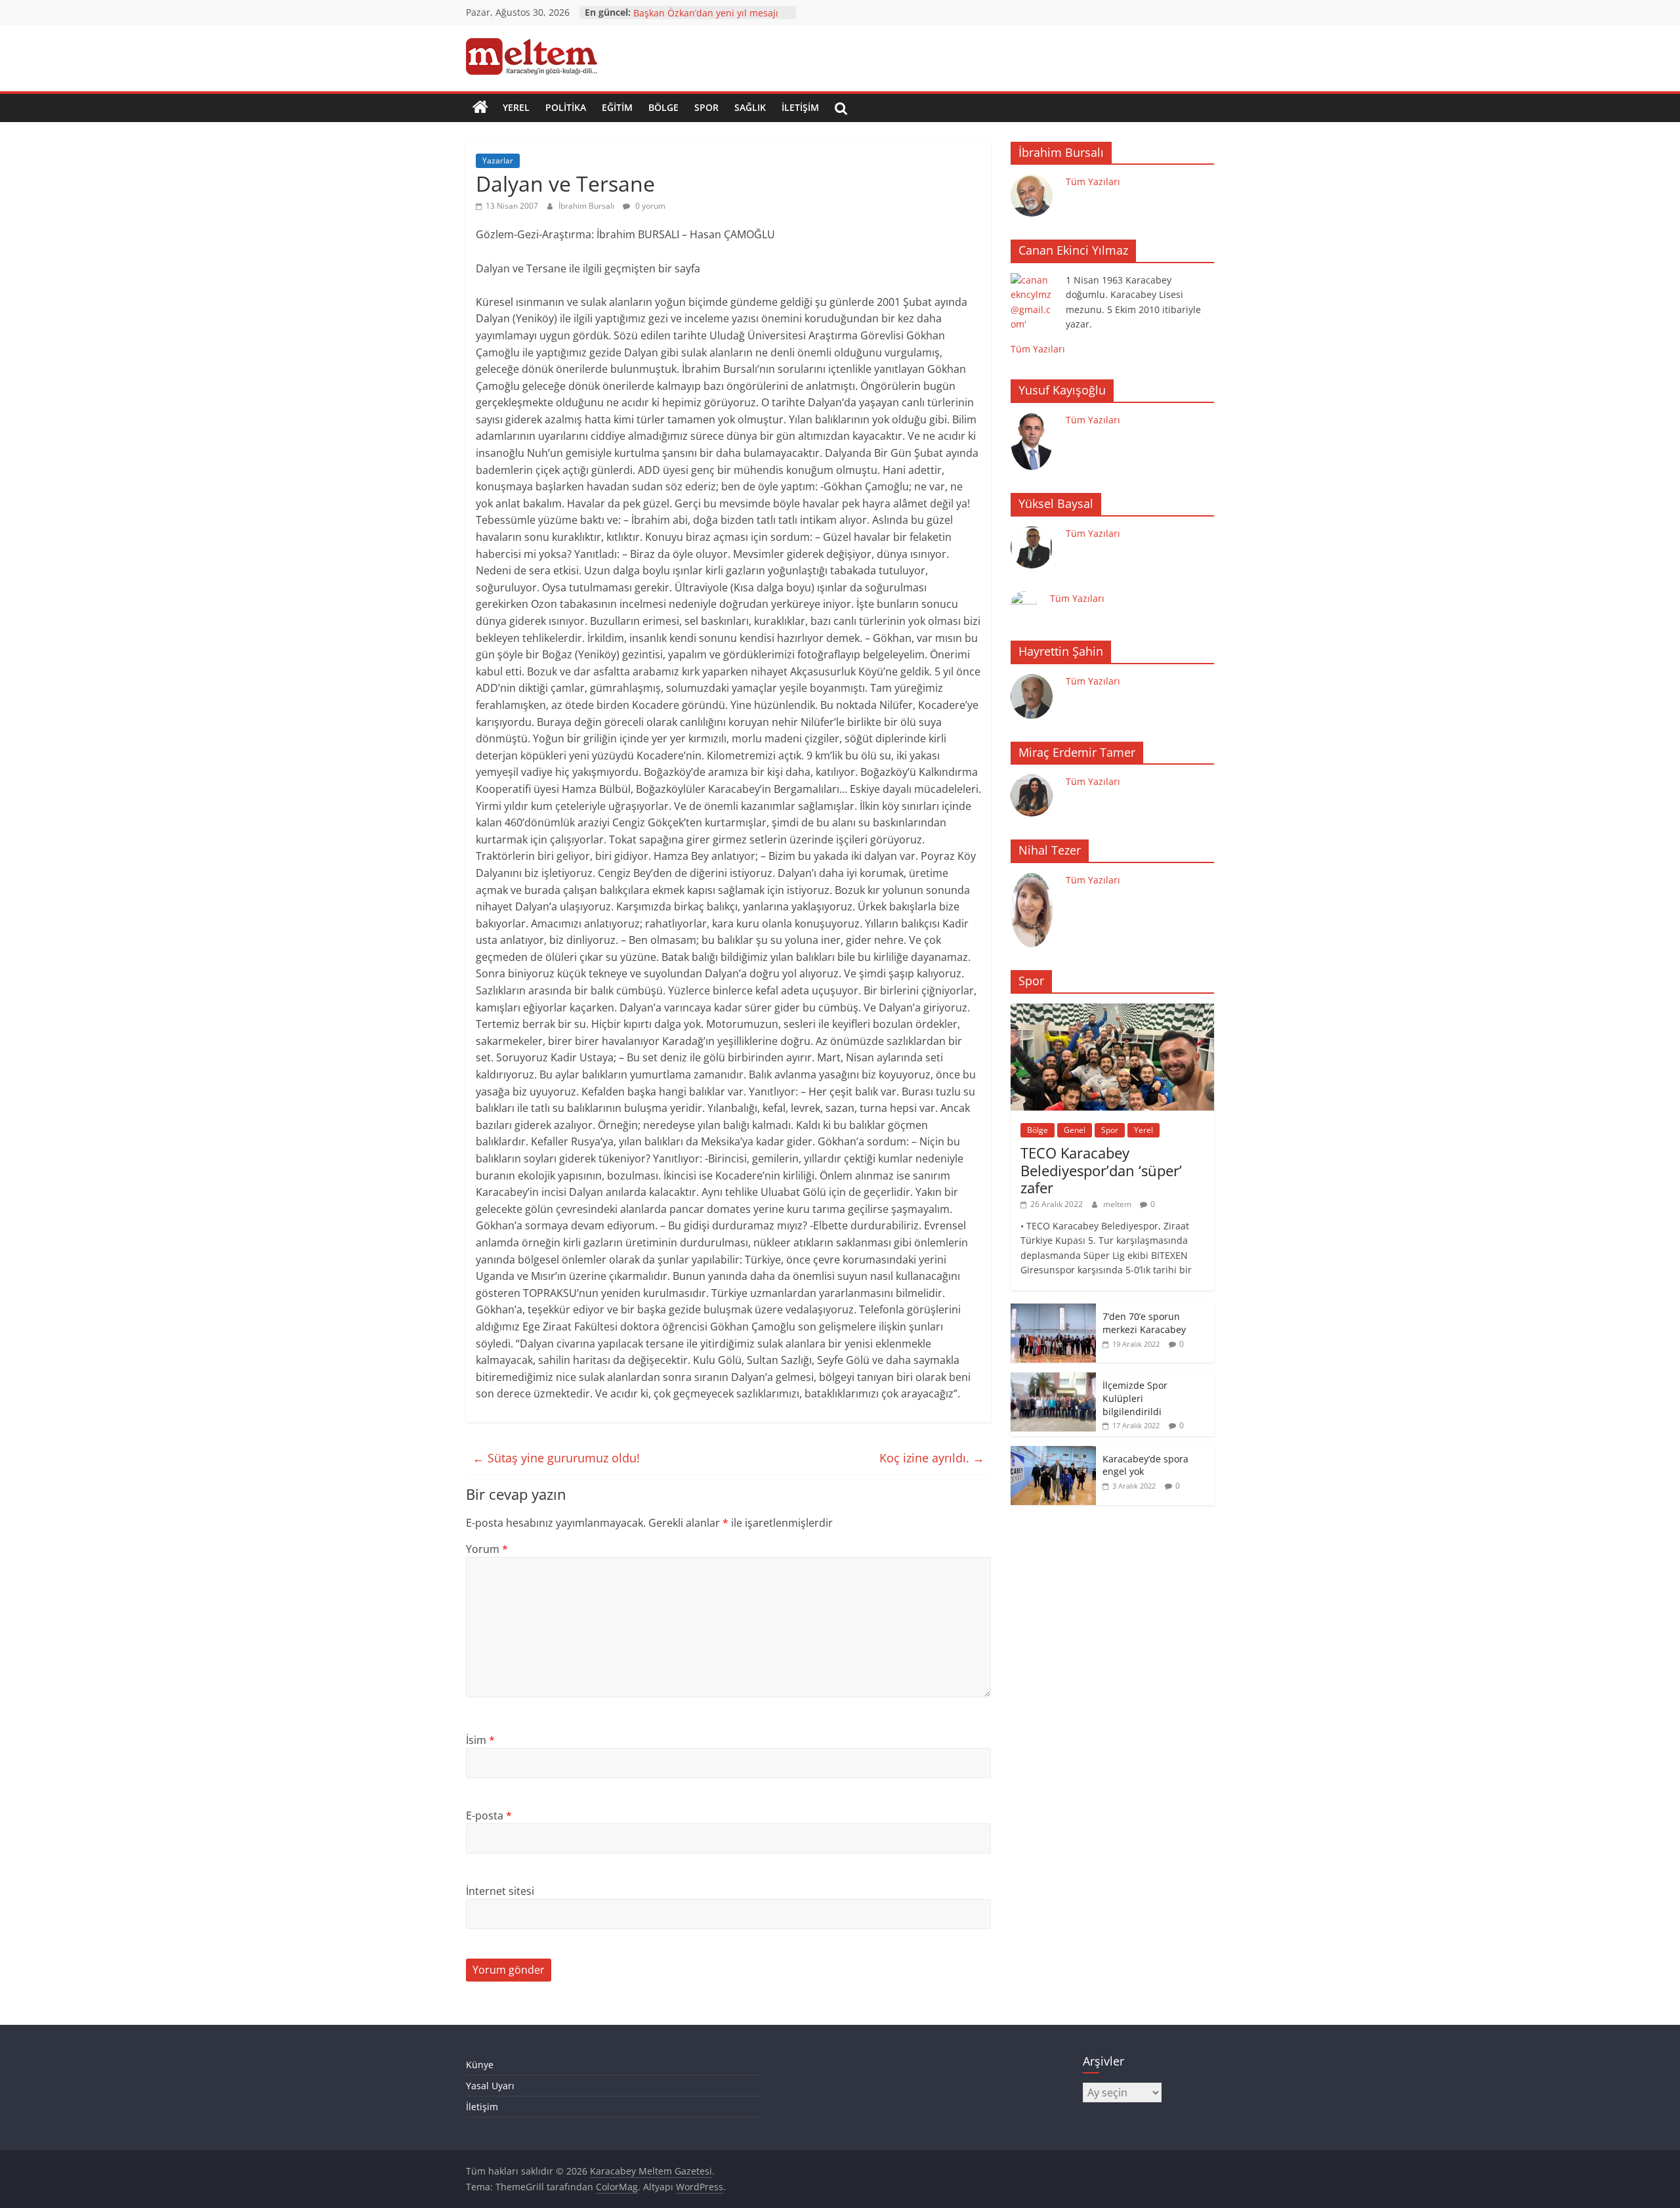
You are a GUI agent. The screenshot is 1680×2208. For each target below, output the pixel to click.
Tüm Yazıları (1093, 181)
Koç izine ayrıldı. (932, 1458)
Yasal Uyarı (490, 2086)
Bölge (663, 107)
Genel (1075, 1130)
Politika (566, 107)
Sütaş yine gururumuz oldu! (556, 1458)
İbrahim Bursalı (587, 206)
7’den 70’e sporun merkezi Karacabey (1144, 1323)
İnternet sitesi (500, 1891)
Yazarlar (498, 160)
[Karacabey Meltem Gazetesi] (480, 108)
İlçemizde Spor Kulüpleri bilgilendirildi (1135, 1398)
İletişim (800, 107)
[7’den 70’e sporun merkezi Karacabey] (1053, 1310)
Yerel (516, 107)
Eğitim (617, 107)
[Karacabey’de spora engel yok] (1053, 1453)
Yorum (487, 1549)
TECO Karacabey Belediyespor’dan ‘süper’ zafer (1101, 1170)
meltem (1118, 1204)
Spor (706, 107)
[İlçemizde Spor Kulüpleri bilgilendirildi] (1053, 1379)
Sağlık (750, 107)
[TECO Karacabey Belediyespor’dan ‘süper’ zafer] (1112, 1010)
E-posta (489, 1815)
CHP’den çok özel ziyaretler (692, 12)
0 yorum (649, 206)
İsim (480, 1740)
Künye (480, 2065)
